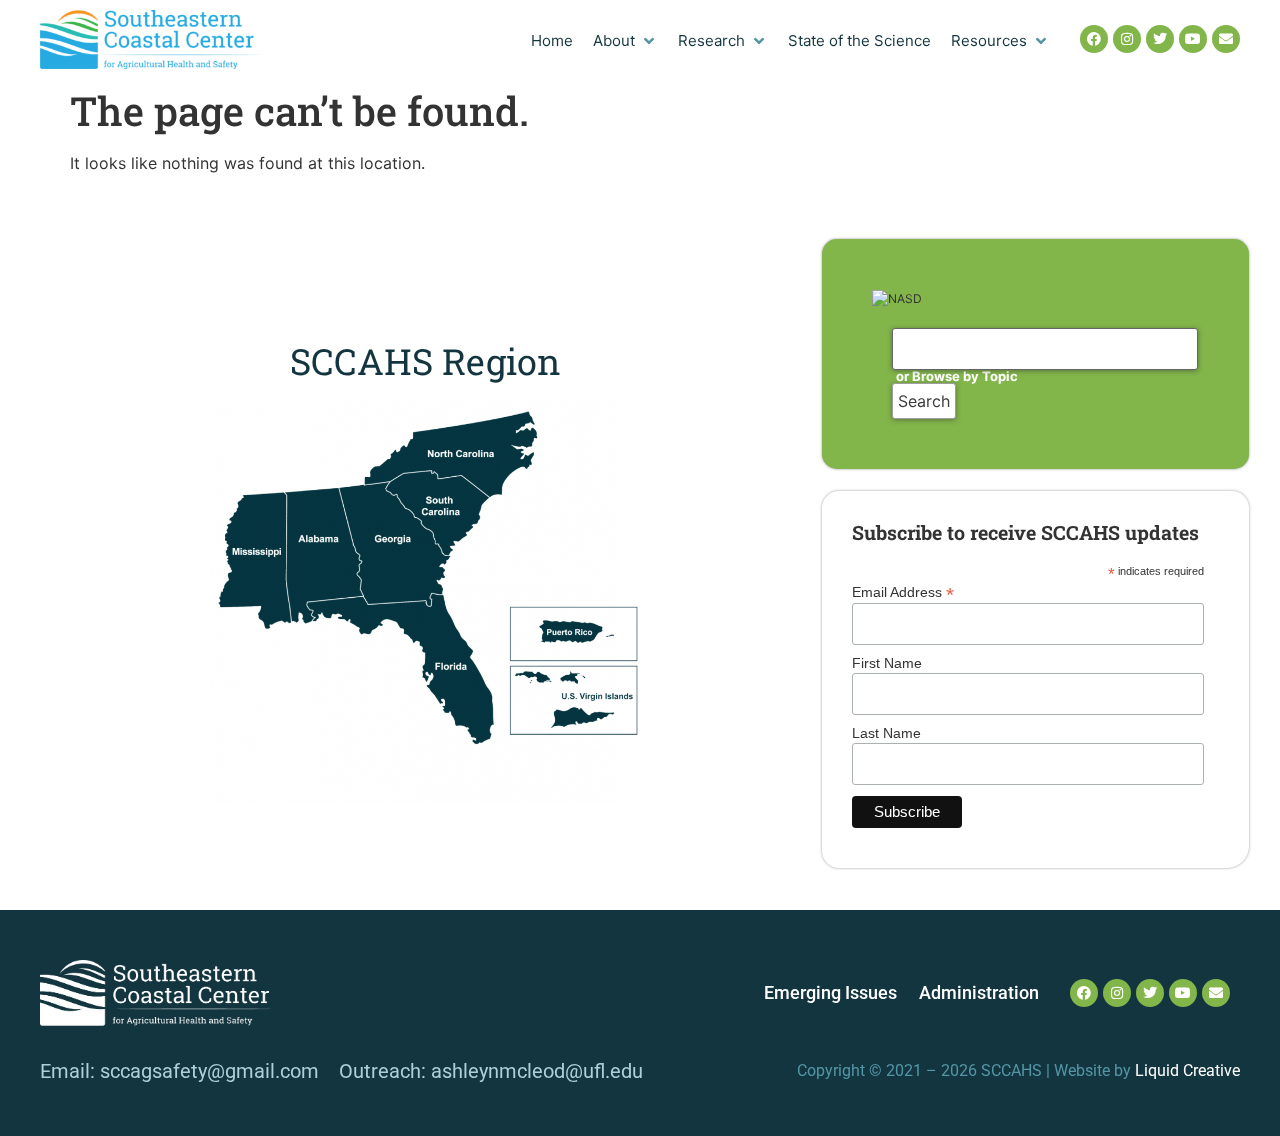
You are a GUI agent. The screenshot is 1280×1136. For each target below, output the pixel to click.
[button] (625, 41)
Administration (979, 993)
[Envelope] (1226, 39)
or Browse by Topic (957, 376)
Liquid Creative (1187, 1070)
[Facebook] (1094, 39)
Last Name (886, 733)
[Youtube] (1193, 39)
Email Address (903, 591)
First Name (887, 663)
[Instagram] (1127, 39)
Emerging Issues (830, 993)
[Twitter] (1160, 39)
